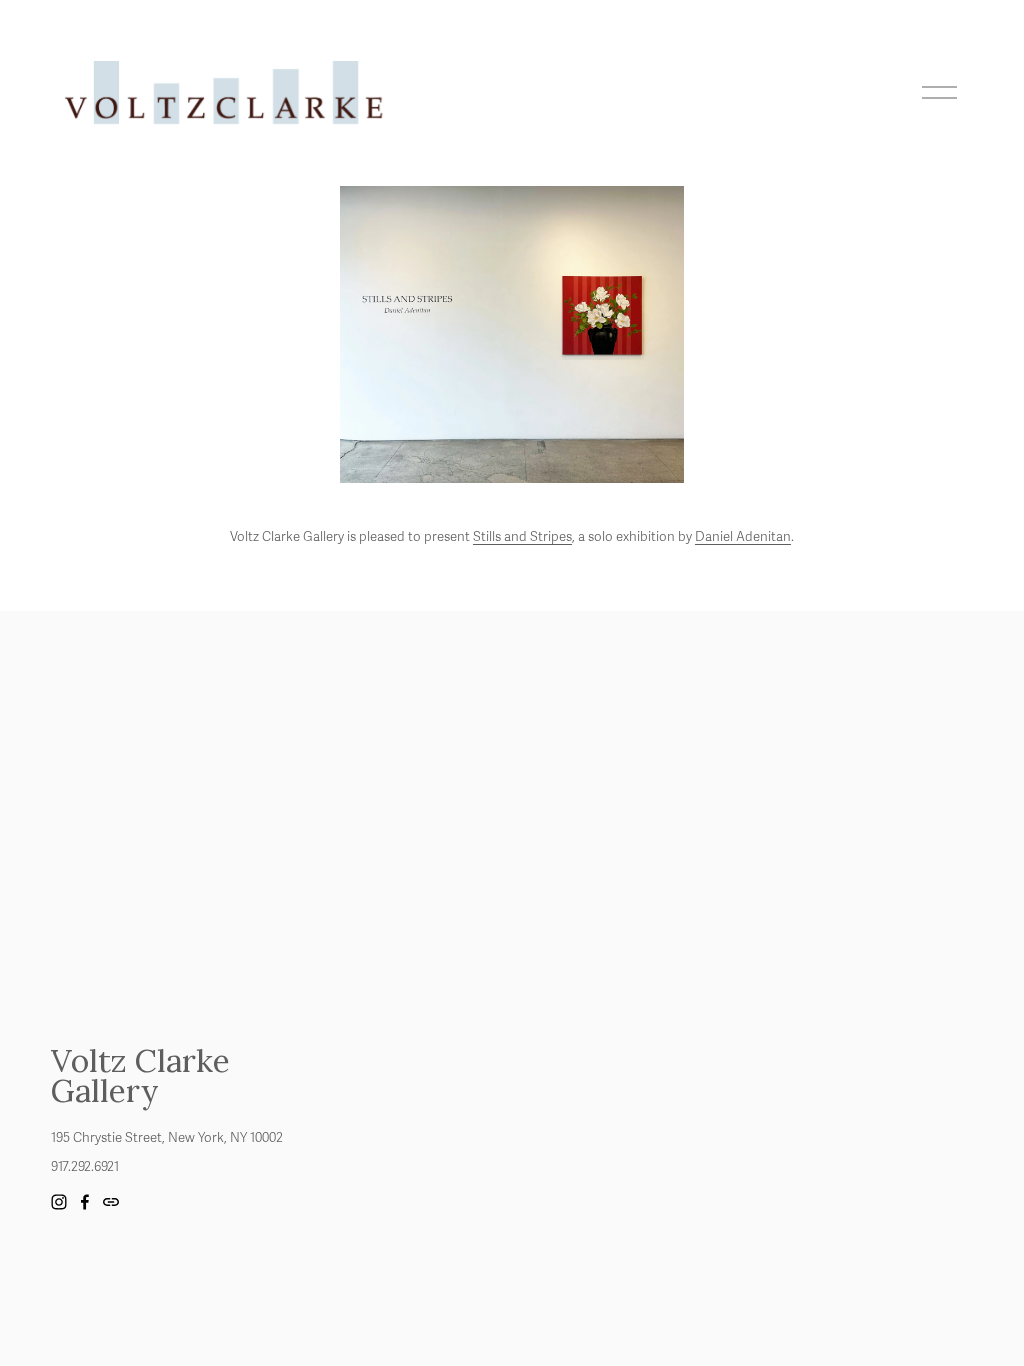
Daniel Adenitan (743, 537)
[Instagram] (59, 1202)
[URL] (111, 1202)
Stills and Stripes (522, 537)
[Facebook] (85, 1202)
